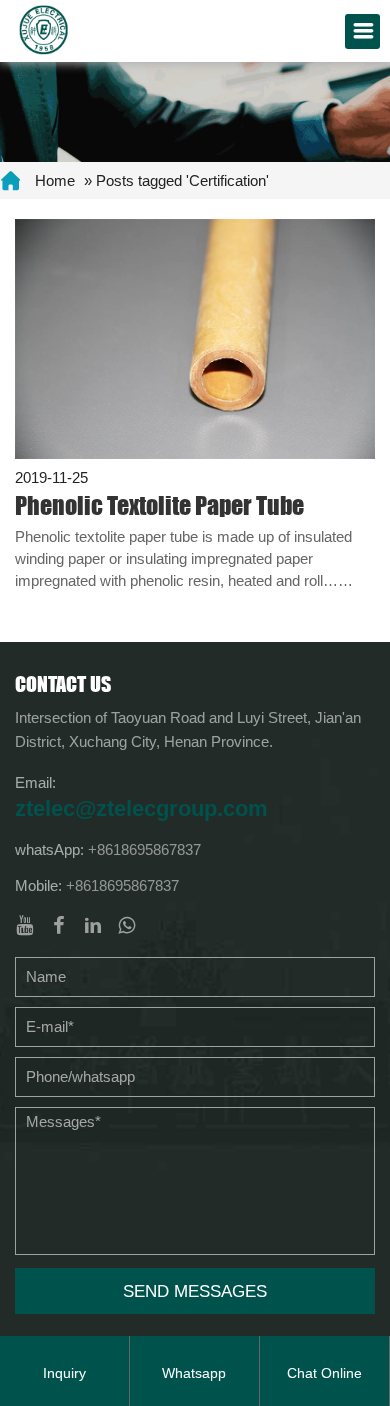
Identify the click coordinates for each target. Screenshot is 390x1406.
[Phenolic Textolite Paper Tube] (195, 338)
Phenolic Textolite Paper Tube (159, 505)
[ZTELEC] (44, 28)
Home (55, 180)
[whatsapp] (127, 925)
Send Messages (195, 1291)
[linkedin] (93, 925)
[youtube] (25, 925)
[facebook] (59, 925)
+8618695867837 (144, 849)
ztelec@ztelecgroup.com (141, 808)
